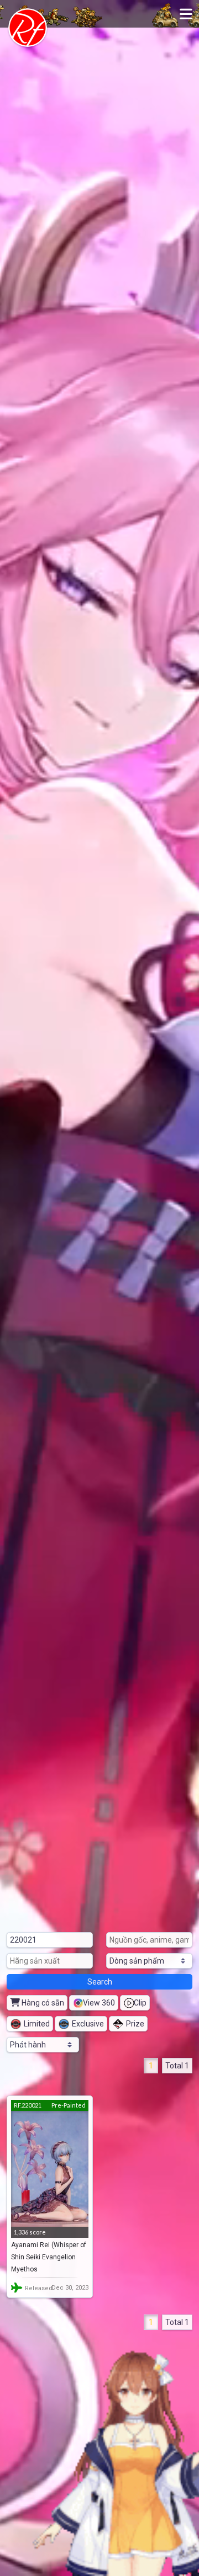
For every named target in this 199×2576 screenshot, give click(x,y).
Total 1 (177, 2066)
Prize (135, 2024)
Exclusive (88, 2024)
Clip (140, 2003)
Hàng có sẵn (42, 2003)
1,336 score (30, 2232)
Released (39, 2288)
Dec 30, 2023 (70, 2288)
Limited (37, 2024)
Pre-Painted (69, 2105)
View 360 (99, 2003)
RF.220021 (28, 2105)
